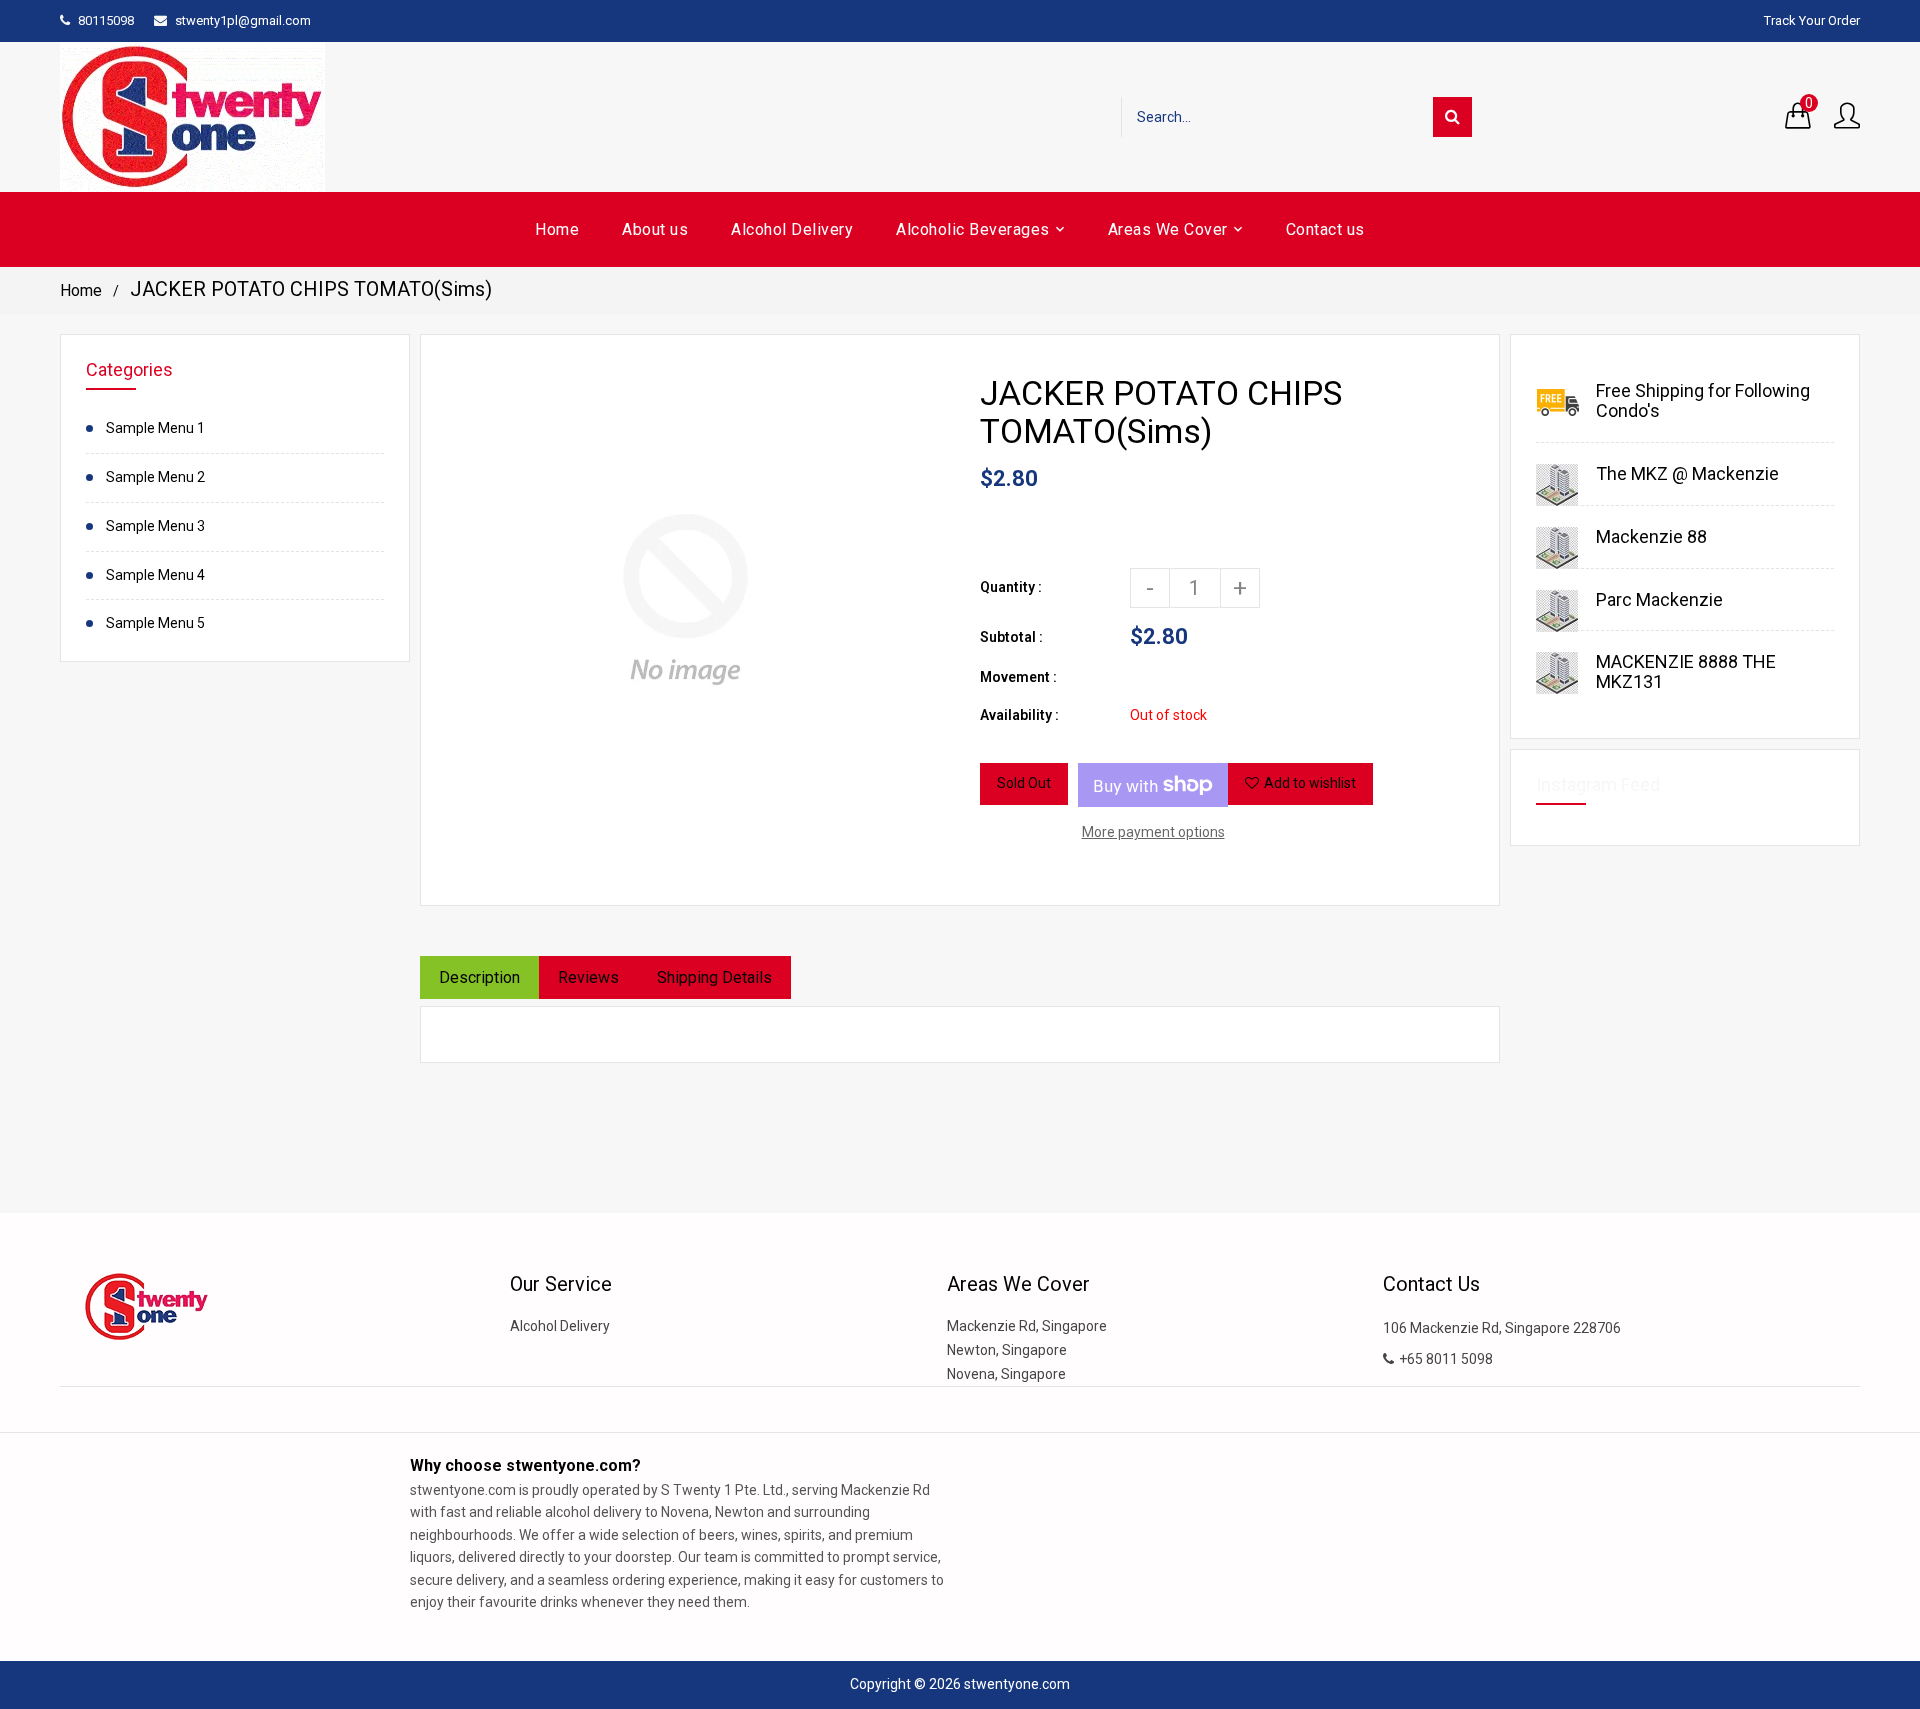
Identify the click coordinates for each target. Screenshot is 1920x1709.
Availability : (1019, 715)
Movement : (1018, 677)
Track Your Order (1812, 20)
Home (81, 290)
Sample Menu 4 (155, 575)
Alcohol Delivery (560, 1326)
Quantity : (1011, 587)
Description (479, 977)
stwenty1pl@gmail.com (243, 20)
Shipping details (714, 977)
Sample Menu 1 (155, 428)
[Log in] (1847, 117)
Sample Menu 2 (155, 477)
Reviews (588, 977)
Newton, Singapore (1007, 1350)
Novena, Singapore (1006, 1374)
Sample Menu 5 (155, 623)
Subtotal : (1011, 637)
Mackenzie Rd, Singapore (1027, 1326)
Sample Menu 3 (155, 526)
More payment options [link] (1153, 832)
